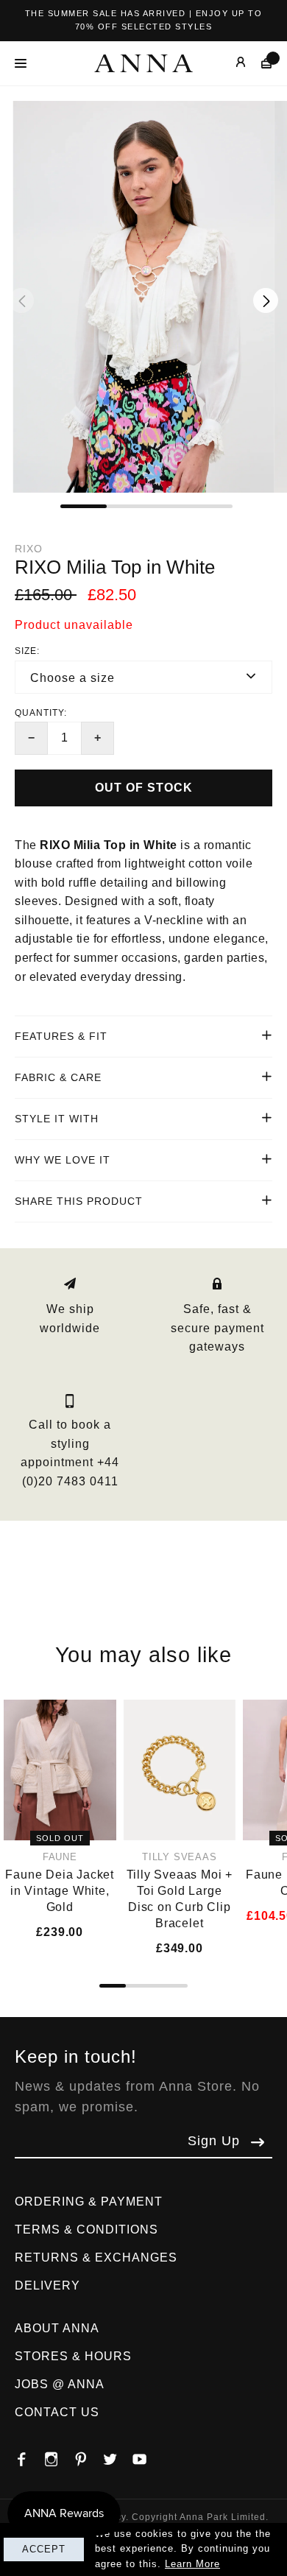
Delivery (47, 2285)
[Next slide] (266, 300)
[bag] (259, 63)
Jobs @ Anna (60, 2384)
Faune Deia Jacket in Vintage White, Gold (60, 1891)
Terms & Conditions (86, 2230)
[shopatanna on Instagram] (59, 2455)
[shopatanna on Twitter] (118, 2455)
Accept (44, 2549)
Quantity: (41, 713)
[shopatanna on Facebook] (29, 2455)
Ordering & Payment (89, 2202)
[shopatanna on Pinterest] (88, 2455)
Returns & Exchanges (96, 2257)
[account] (230, 63)
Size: (27, 651)
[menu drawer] (25, 63)
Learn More (192, 2564)
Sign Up (214, 2141)
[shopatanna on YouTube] (147, 2455)
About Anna (57, 2328)
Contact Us (57, 2412)
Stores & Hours (73, 2356)
